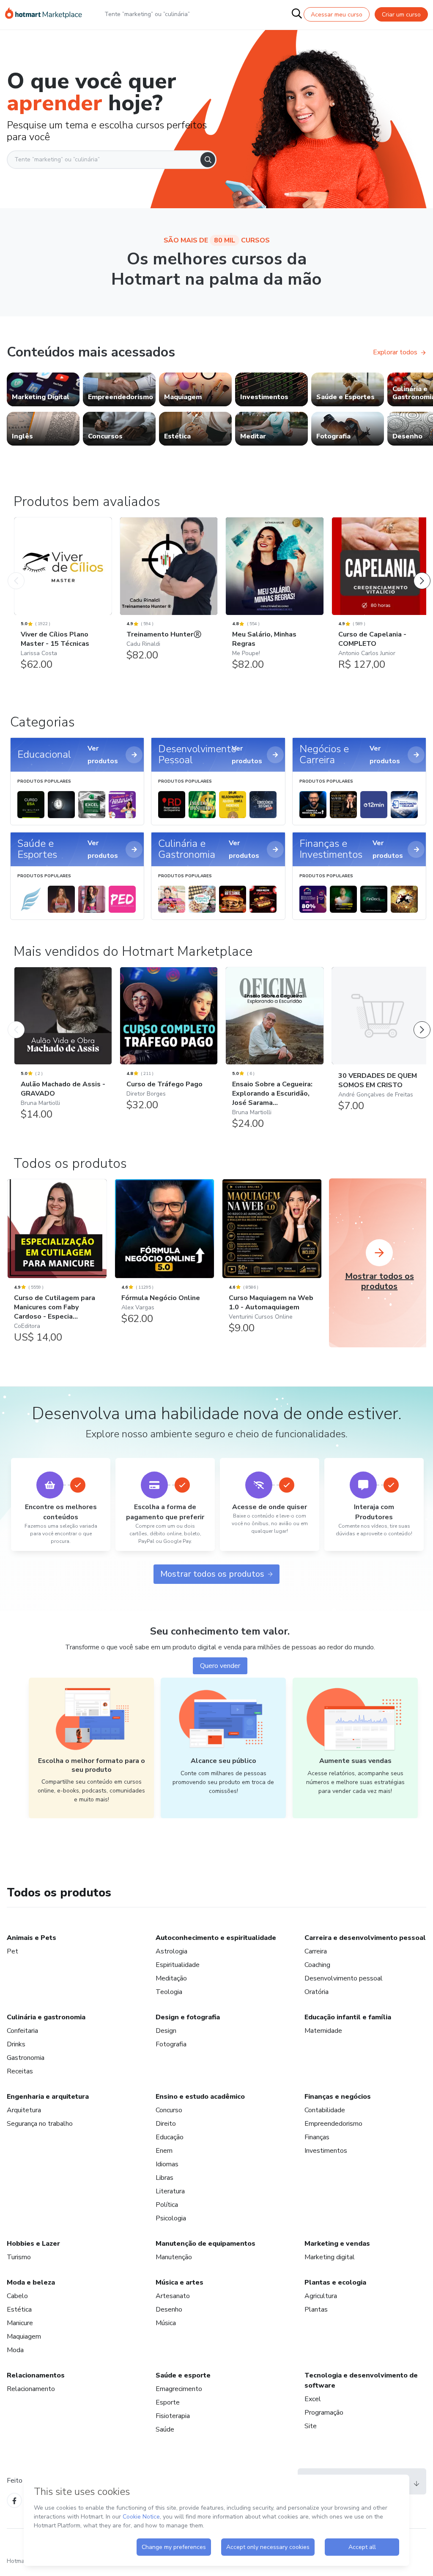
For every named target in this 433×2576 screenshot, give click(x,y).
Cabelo (17, 2296)
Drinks (16, 2044)
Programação (324, 2413)
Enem (164, 2151)
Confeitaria (22, 2031)
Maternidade (323, 2031)
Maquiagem (24, 2337)
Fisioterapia (173, 2416)
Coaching (317, 1965)
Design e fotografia (188, 2017)
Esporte (168, 2402)
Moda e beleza (31, 2282)
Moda (15, 2350)
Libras (164, 2178)
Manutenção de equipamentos (206, 2244)
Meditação (171, 1978)
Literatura (170, 2191)
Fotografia (171, 2044)
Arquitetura (24, 2110)
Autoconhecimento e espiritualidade (216, 1938)
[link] (43, 389)
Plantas (316, 2309)
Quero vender (220, 1666)
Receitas (20, 2071)
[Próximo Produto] (422, 572)
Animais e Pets (32, 1938)
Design (166, 2031)
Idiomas (167, 2164)
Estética (19, 2309)
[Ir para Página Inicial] (44, 14)
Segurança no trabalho (40, 2124)
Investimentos (326, 2151)
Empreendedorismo (333, 2124)
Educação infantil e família (348, 2017)
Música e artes (180, 2282)
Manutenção (174, 2257)
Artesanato (173, 2296)
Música (166, 2323)
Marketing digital (330, 2257)
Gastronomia (26, 2058)
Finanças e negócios (338, 2097)
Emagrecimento (179, 2389)
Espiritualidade (178, 1965)
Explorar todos (395, 352)
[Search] (208, 160)
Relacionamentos (36, 2375)
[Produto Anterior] (16, 572)
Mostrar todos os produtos (212, 1574)
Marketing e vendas (337, 2244)
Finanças (317, 2137)
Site (311, 2426)
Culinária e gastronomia (46, 2017)
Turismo (19, 2257)
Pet (12, 1951)
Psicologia (171, 2218)
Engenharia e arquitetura (48, 2097)
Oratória (317, 1992)
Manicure (20, 2323)
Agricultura (321, 2296)
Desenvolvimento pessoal (344, 1978)
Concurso (169, 2110)
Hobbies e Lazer (33, 2244)
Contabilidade (325, 2110)
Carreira (316, 1951)
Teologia (169, 1992)
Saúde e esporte (183, 2375)
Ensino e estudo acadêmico (200, 2097)
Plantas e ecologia (335, 2282)
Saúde (165, 2429)
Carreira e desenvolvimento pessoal (365, 1938)
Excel (313, 2399)
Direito (166, 2124)
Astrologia (171, 1951)
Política (167, 2205)
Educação (170, 2137)
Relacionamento (31, 2389)
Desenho (169, 2309)
